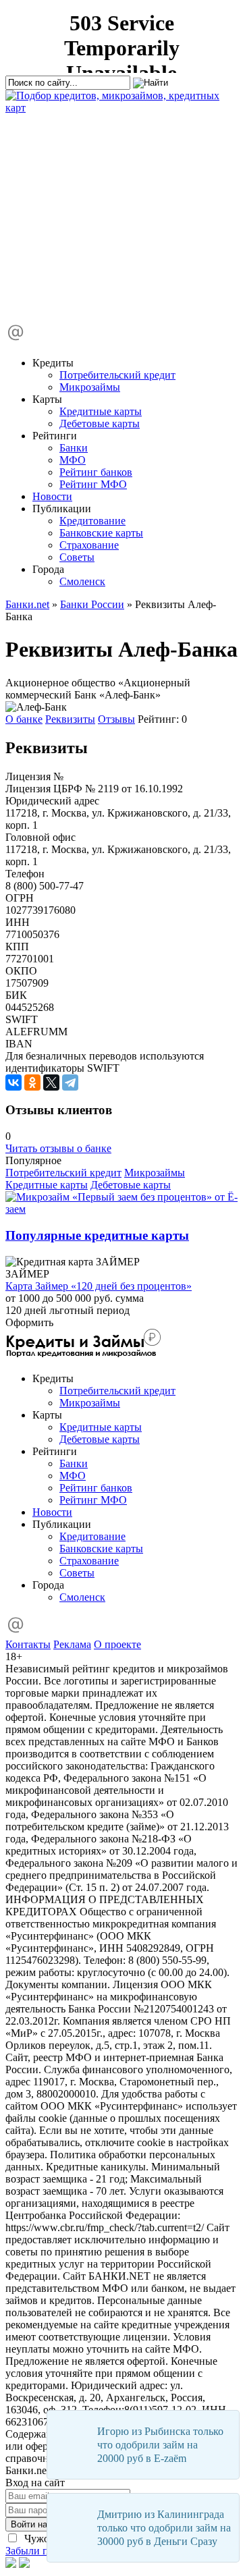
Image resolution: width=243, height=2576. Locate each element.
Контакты (28, 1644)
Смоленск (82, 581)
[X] (51, 1083)
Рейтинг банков (96, 472)
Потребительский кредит (117, 375)
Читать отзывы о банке (58, 1148)
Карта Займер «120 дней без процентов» (99, 1286)
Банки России (92, 604)
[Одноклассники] (32, 1083)
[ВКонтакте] (13, 1083)
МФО (73, 460)
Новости (52, 496)
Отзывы (116, 719)
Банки (74, 448)
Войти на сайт (39, 2524)
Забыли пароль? (42, 2551)
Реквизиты (70, 719)
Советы (77, 557)
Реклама (72, 1644)
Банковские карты (101, 533)
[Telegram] (70, 1083)
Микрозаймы (90, 387)
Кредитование (92, 521)
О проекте (117, 1644)
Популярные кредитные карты (97, 1235)
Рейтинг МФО (93, 484)
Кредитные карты (101, 411)
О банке (24, 719)
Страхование (89, 545)
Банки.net (27, 604)
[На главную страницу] (122, 108)
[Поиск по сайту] (107, 212)
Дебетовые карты (100, 423)
